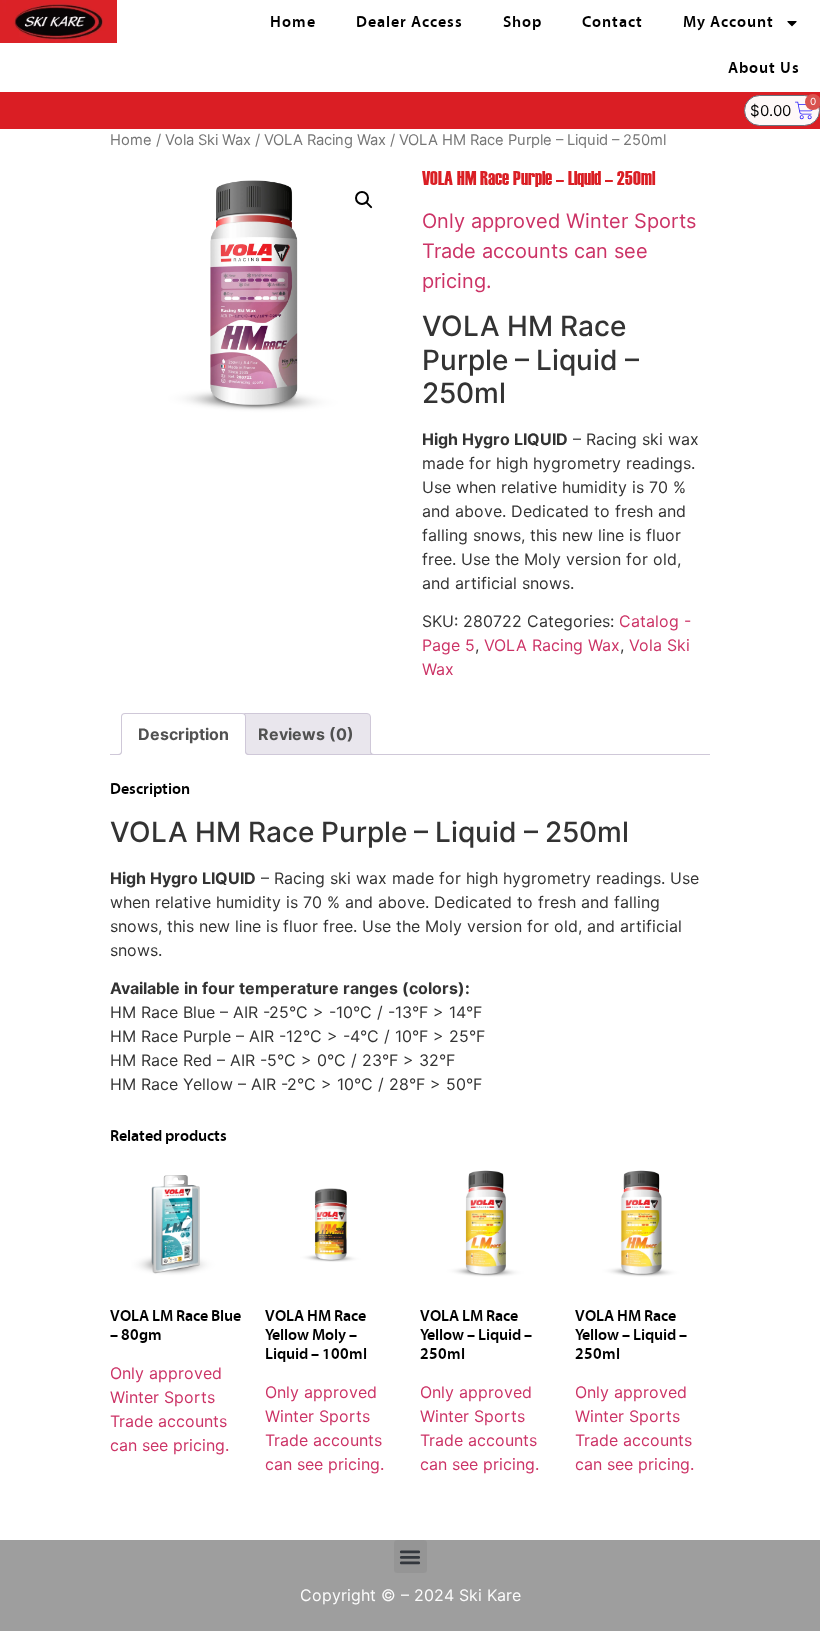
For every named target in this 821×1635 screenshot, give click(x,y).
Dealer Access (409, 23)
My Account (728, 23)
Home (293, 23)
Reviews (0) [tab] (306, 734)
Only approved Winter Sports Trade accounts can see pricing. (559, 251)
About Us (764, 69)
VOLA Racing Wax (325, 140)
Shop (522, 23)
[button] (364, 200)
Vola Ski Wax (208, 140)
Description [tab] (183, 734)
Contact (612, 23)
